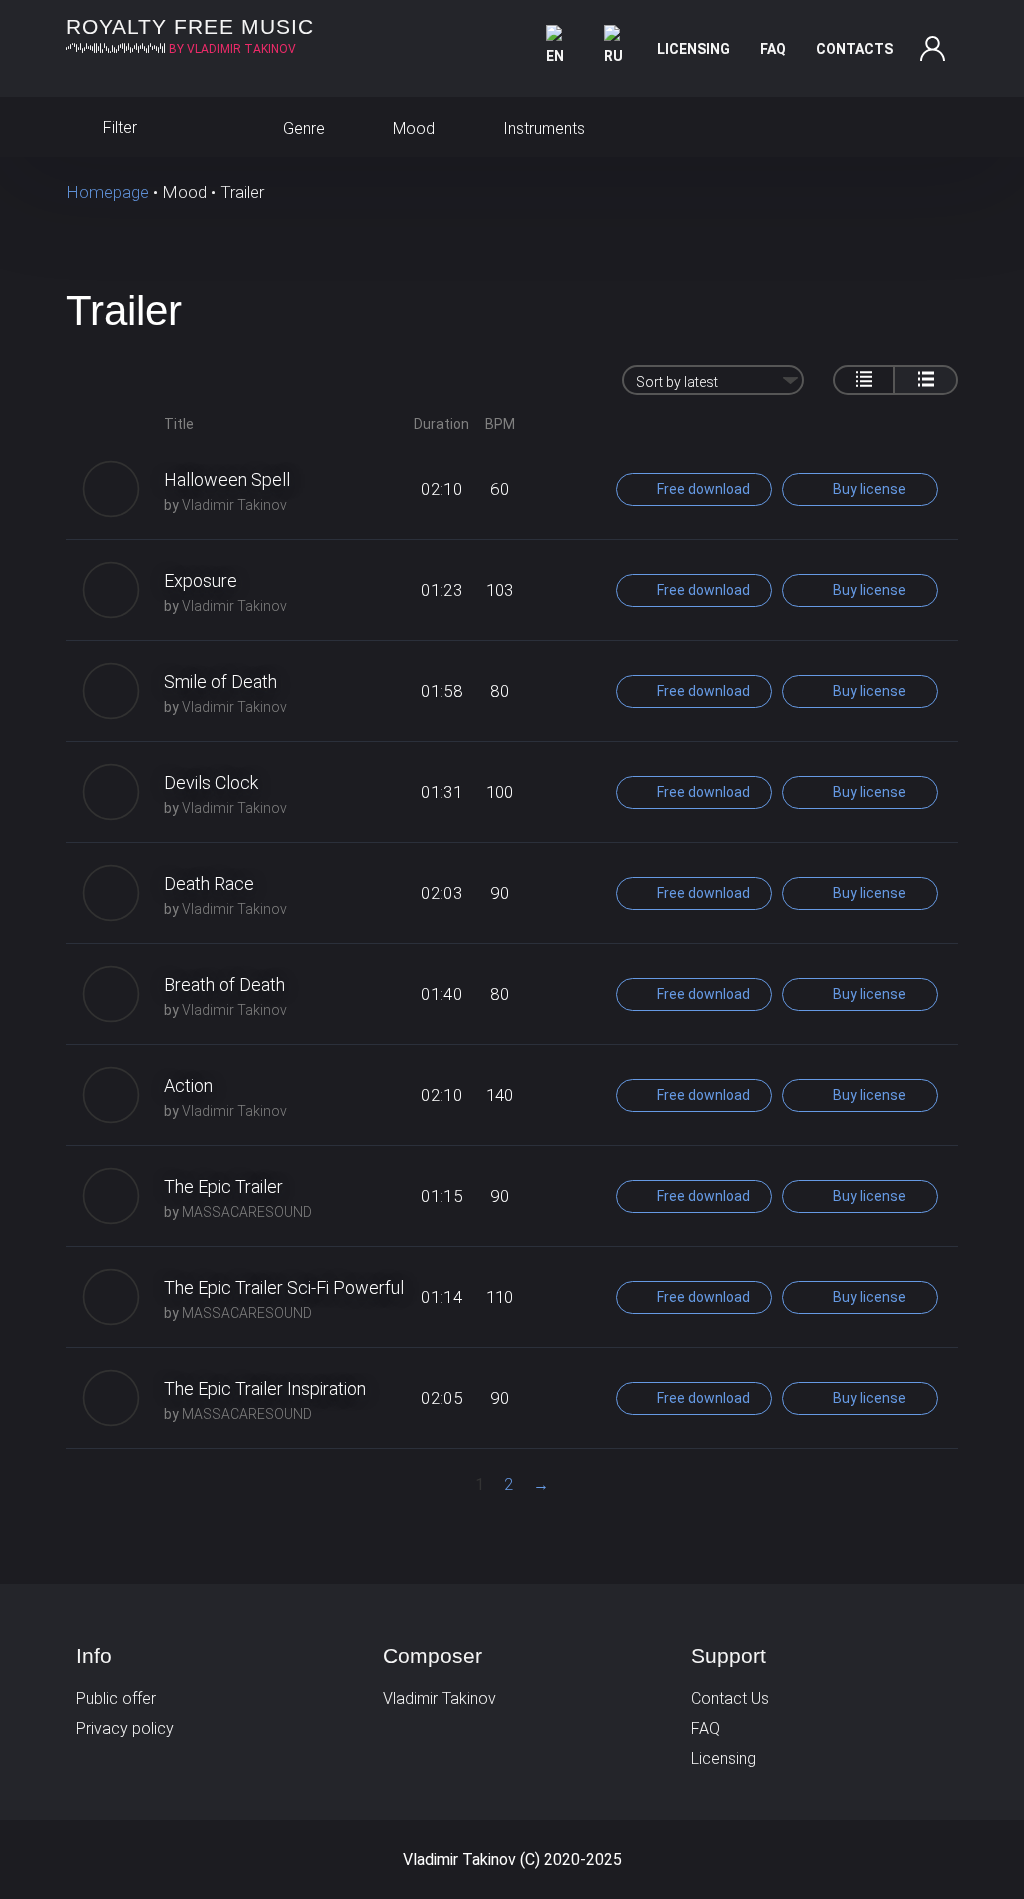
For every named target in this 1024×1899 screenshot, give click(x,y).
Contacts (854, 49)
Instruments (542, 128)
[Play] (111, 489)
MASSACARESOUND (247, 1212)
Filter (118, 127)
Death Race (209, 883)
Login (933, 49)
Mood (412, 128)
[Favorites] (938, 127)
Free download (702, 489)
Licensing (693, 49)
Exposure (200, 580)
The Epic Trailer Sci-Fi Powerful (284, 1287)
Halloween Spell (227, 479)
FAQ (773, 49)
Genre (302, 128)
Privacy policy (125, 1728)
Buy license (868, 489)
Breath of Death (224, 984)
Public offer (116, 1698)
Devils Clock (211, 782)
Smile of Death (220, 681)
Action (188, 1085)
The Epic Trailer (223, 1186)
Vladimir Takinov (234, 505)
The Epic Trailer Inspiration (265, 1388)
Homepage (107, 192)
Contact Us (730, 1698)
